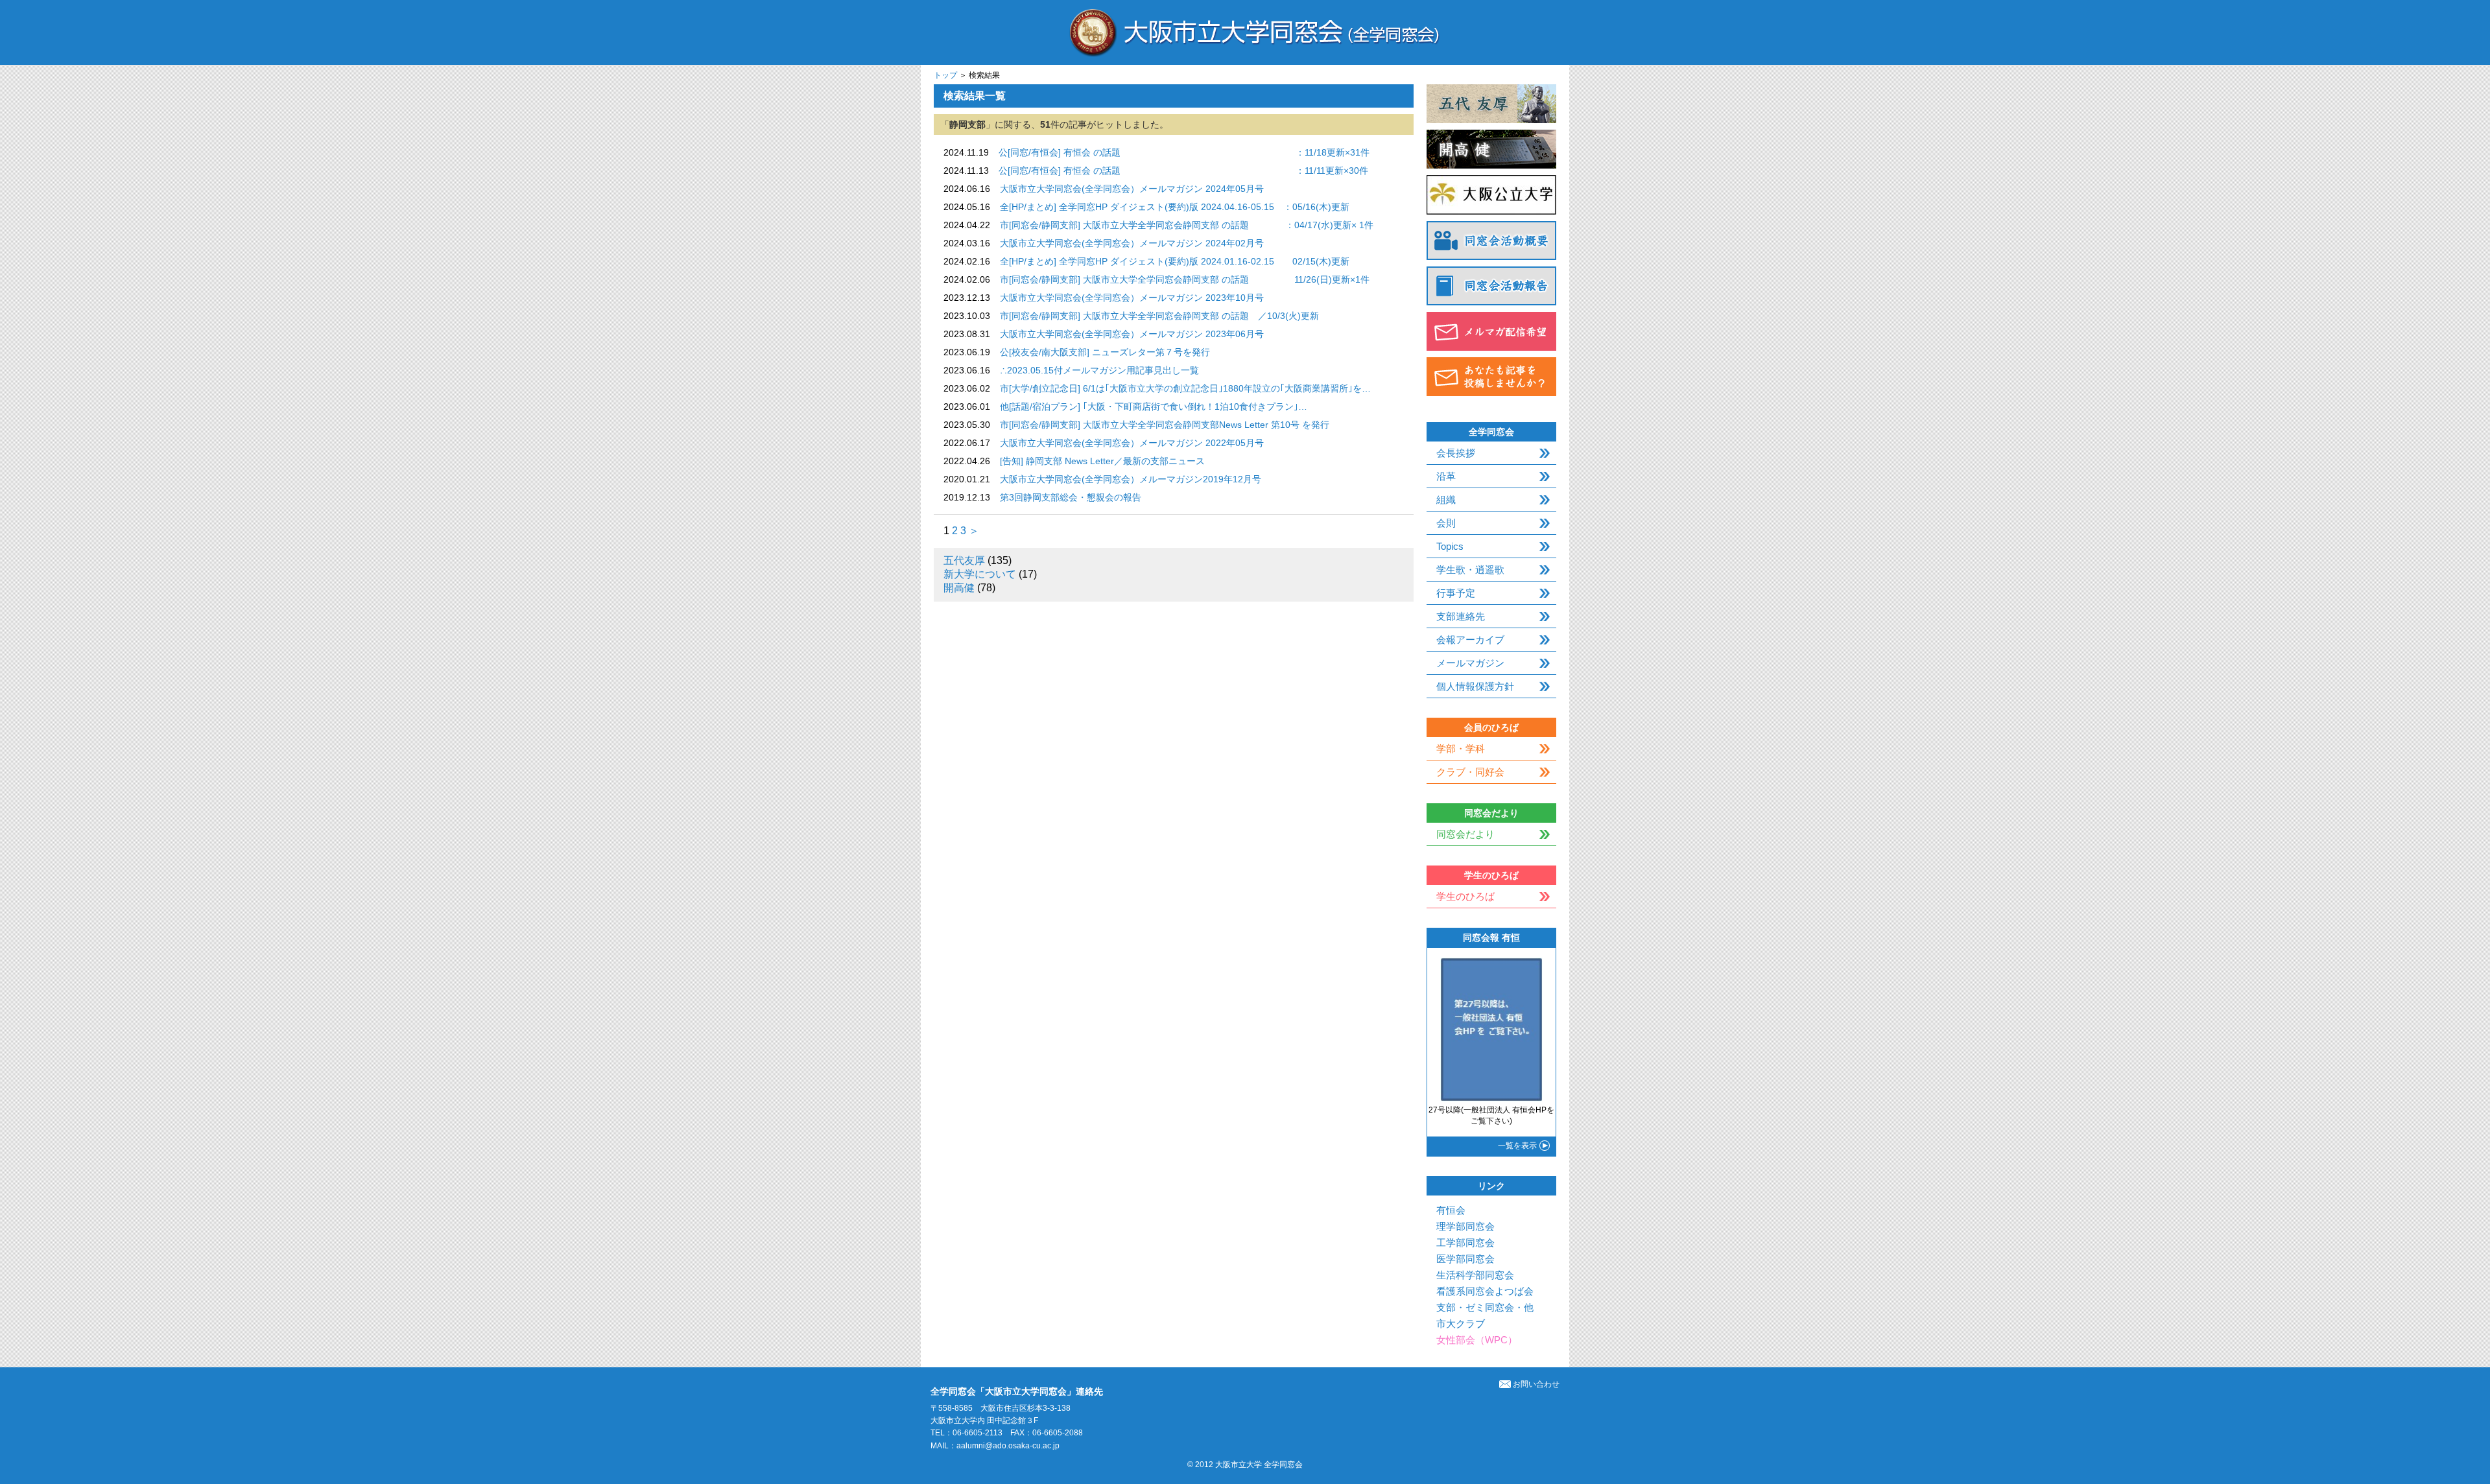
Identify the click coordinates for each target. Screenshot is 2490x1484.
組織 (1446, 500)
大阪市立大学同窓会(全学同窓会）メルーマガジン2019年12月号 (1131, 479)
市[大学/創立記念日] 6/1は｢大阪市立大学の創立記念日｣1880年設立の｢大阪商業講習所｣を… (1185, 388)
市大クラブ (1461, 1324)
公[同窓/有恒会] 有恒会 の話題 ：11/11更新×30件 (1183, 171)
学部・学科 (1461, 748)
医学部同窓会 (1465, 1259)
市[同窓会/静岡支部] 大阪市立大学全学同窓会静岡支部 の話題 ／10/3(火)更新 (1159, 316)
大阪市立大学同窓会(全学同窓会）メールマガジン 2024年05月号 (1132, 189)
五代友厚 (964, 560)
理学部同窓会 (1465, 1226)
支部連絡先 (1461, 616)
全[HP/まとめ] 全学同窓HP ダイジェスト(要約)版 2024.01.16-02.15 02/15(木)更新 (1175, 261)
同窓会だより (1465, 834)
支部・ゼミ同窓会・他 (1485, 1307)
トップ (945, 75)
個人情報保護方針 (1475, 686)
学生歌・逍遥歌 (1470, 570)
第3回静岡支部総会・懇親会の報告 (1071, 497)
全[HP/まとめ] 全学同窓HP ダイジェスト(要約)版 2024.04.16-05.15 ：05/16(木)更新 (1175, 207)
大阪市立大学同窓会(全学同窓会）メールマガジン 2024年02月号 (1132, 243)
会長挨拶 (1456, 453)
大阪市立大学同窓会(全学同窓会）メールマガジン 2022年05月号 (1132, 443)
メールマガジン (1470, 663)
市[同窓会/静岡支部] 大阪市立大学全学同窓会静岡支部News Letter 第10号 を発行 (1165, 425)
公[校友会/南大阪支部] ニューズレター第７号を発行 (1105, 352)
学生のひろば (1465, 896)
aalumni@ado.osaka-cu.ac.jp (1008, 1446)
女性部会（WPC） (1477, 1340)
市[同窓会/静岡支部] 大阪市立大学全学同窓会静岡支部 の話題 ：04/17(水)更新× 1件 (1187, 225)
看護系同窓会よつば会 (1485, 1291)
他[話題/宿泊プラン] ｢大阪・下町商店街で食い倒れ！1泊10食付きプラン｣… (1154, 406)
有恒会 (1451, 1210)
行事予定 (1456, 593)
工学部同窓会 (1465, 1243)
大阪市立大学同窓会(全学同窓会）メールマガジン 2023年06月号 (1132, 334)
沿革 (1446, 476)
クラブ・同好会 (1470, 772)
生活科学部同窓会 (1475, 1275)
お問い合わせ (1536, 1384)
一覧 (1517, 1146)
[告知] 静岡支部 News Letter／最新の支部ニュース (1102, 461)
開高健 (959, 588)
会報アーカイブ (1470, 640)
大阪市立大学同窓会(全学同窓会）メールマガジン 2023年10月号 (1132, 298)
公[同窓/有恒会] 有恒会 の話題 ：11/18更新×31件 (1184, 152)
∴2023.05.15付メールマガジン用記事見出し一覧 (1099, 370)
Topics (1450, 546)
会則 (1446, 523)
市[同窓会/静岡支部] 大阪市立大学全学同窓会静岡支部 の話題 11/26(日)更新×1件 (1185, 279)
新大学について (980, 574)
